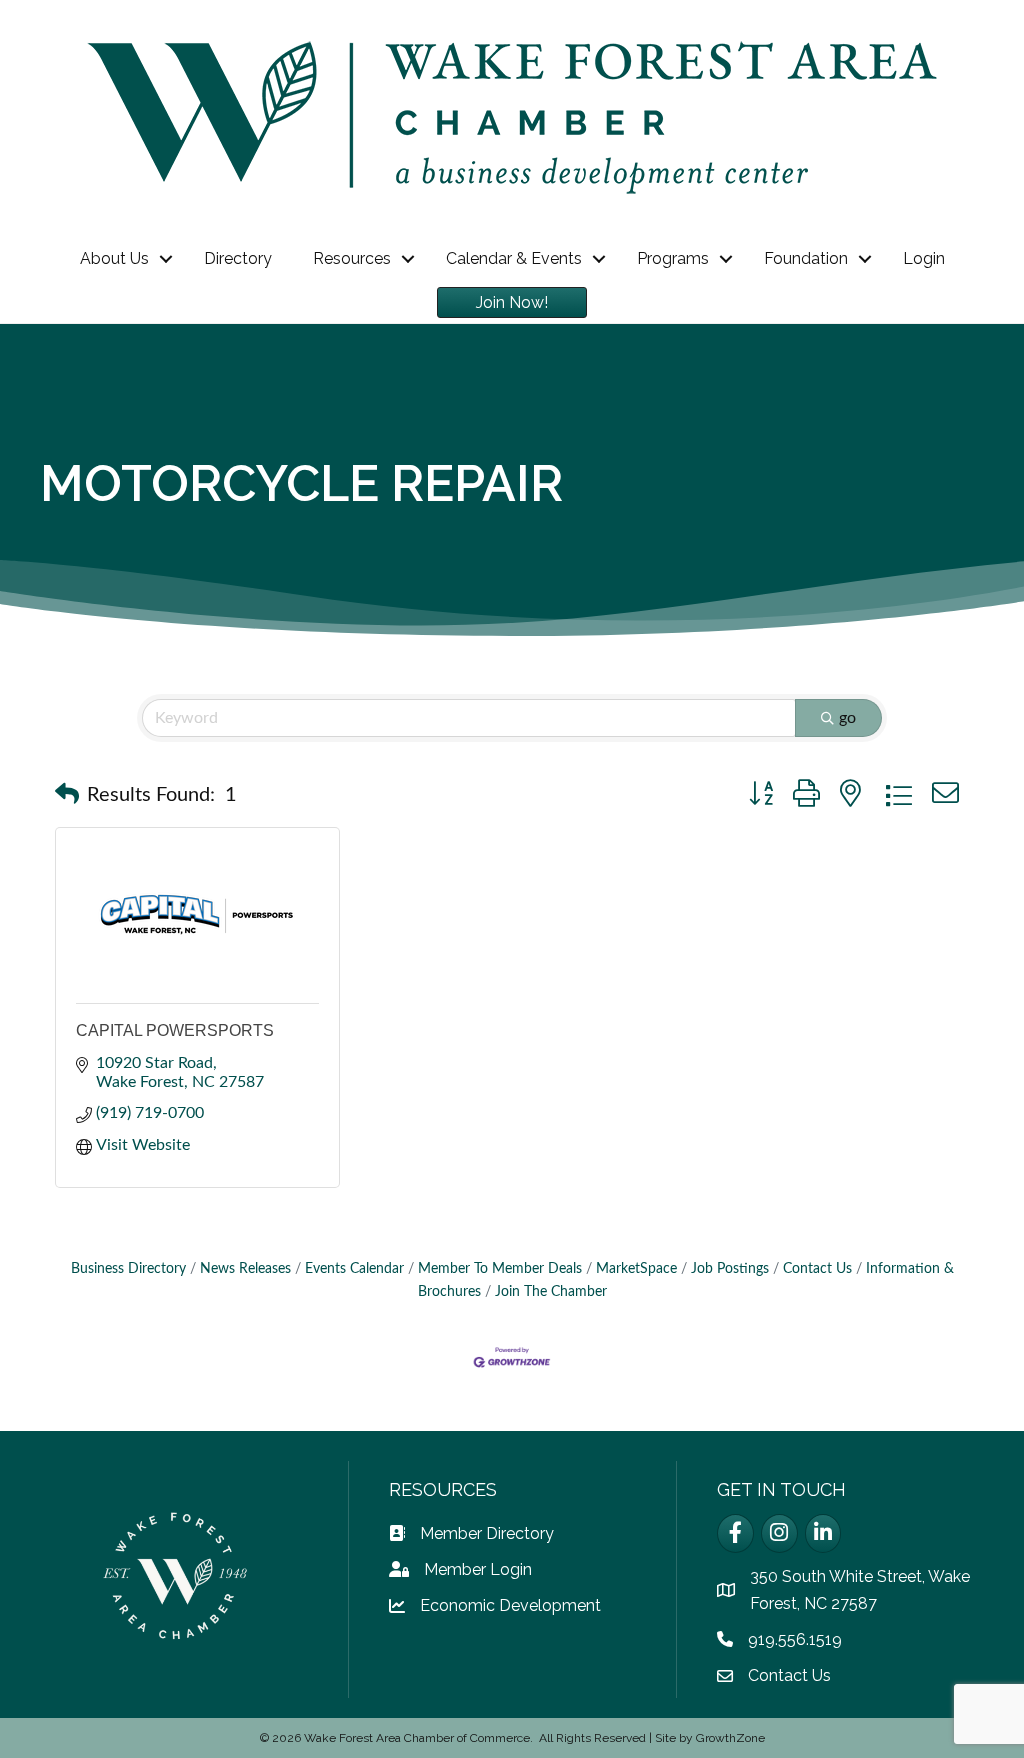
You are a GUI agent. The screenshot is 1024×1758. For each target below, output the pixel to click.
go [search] (847, 718)
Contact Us (817, 1269)
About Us (114, 258)
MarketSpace (636, 1269)
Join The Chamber (551, 1292)
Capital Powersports (175, 1030)
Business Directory (128, 1269)
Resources (352, 258)
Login (924, 258)
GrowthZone (730, 1738)
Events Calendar (354, 1269)
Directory (238, 258)
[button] (67, 795)
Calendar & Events (514, 258)
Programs (673, 258)
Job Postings (730, 1269)
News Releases (245, 1269)
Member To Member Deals (500, 1269)
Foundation (806, 258)
